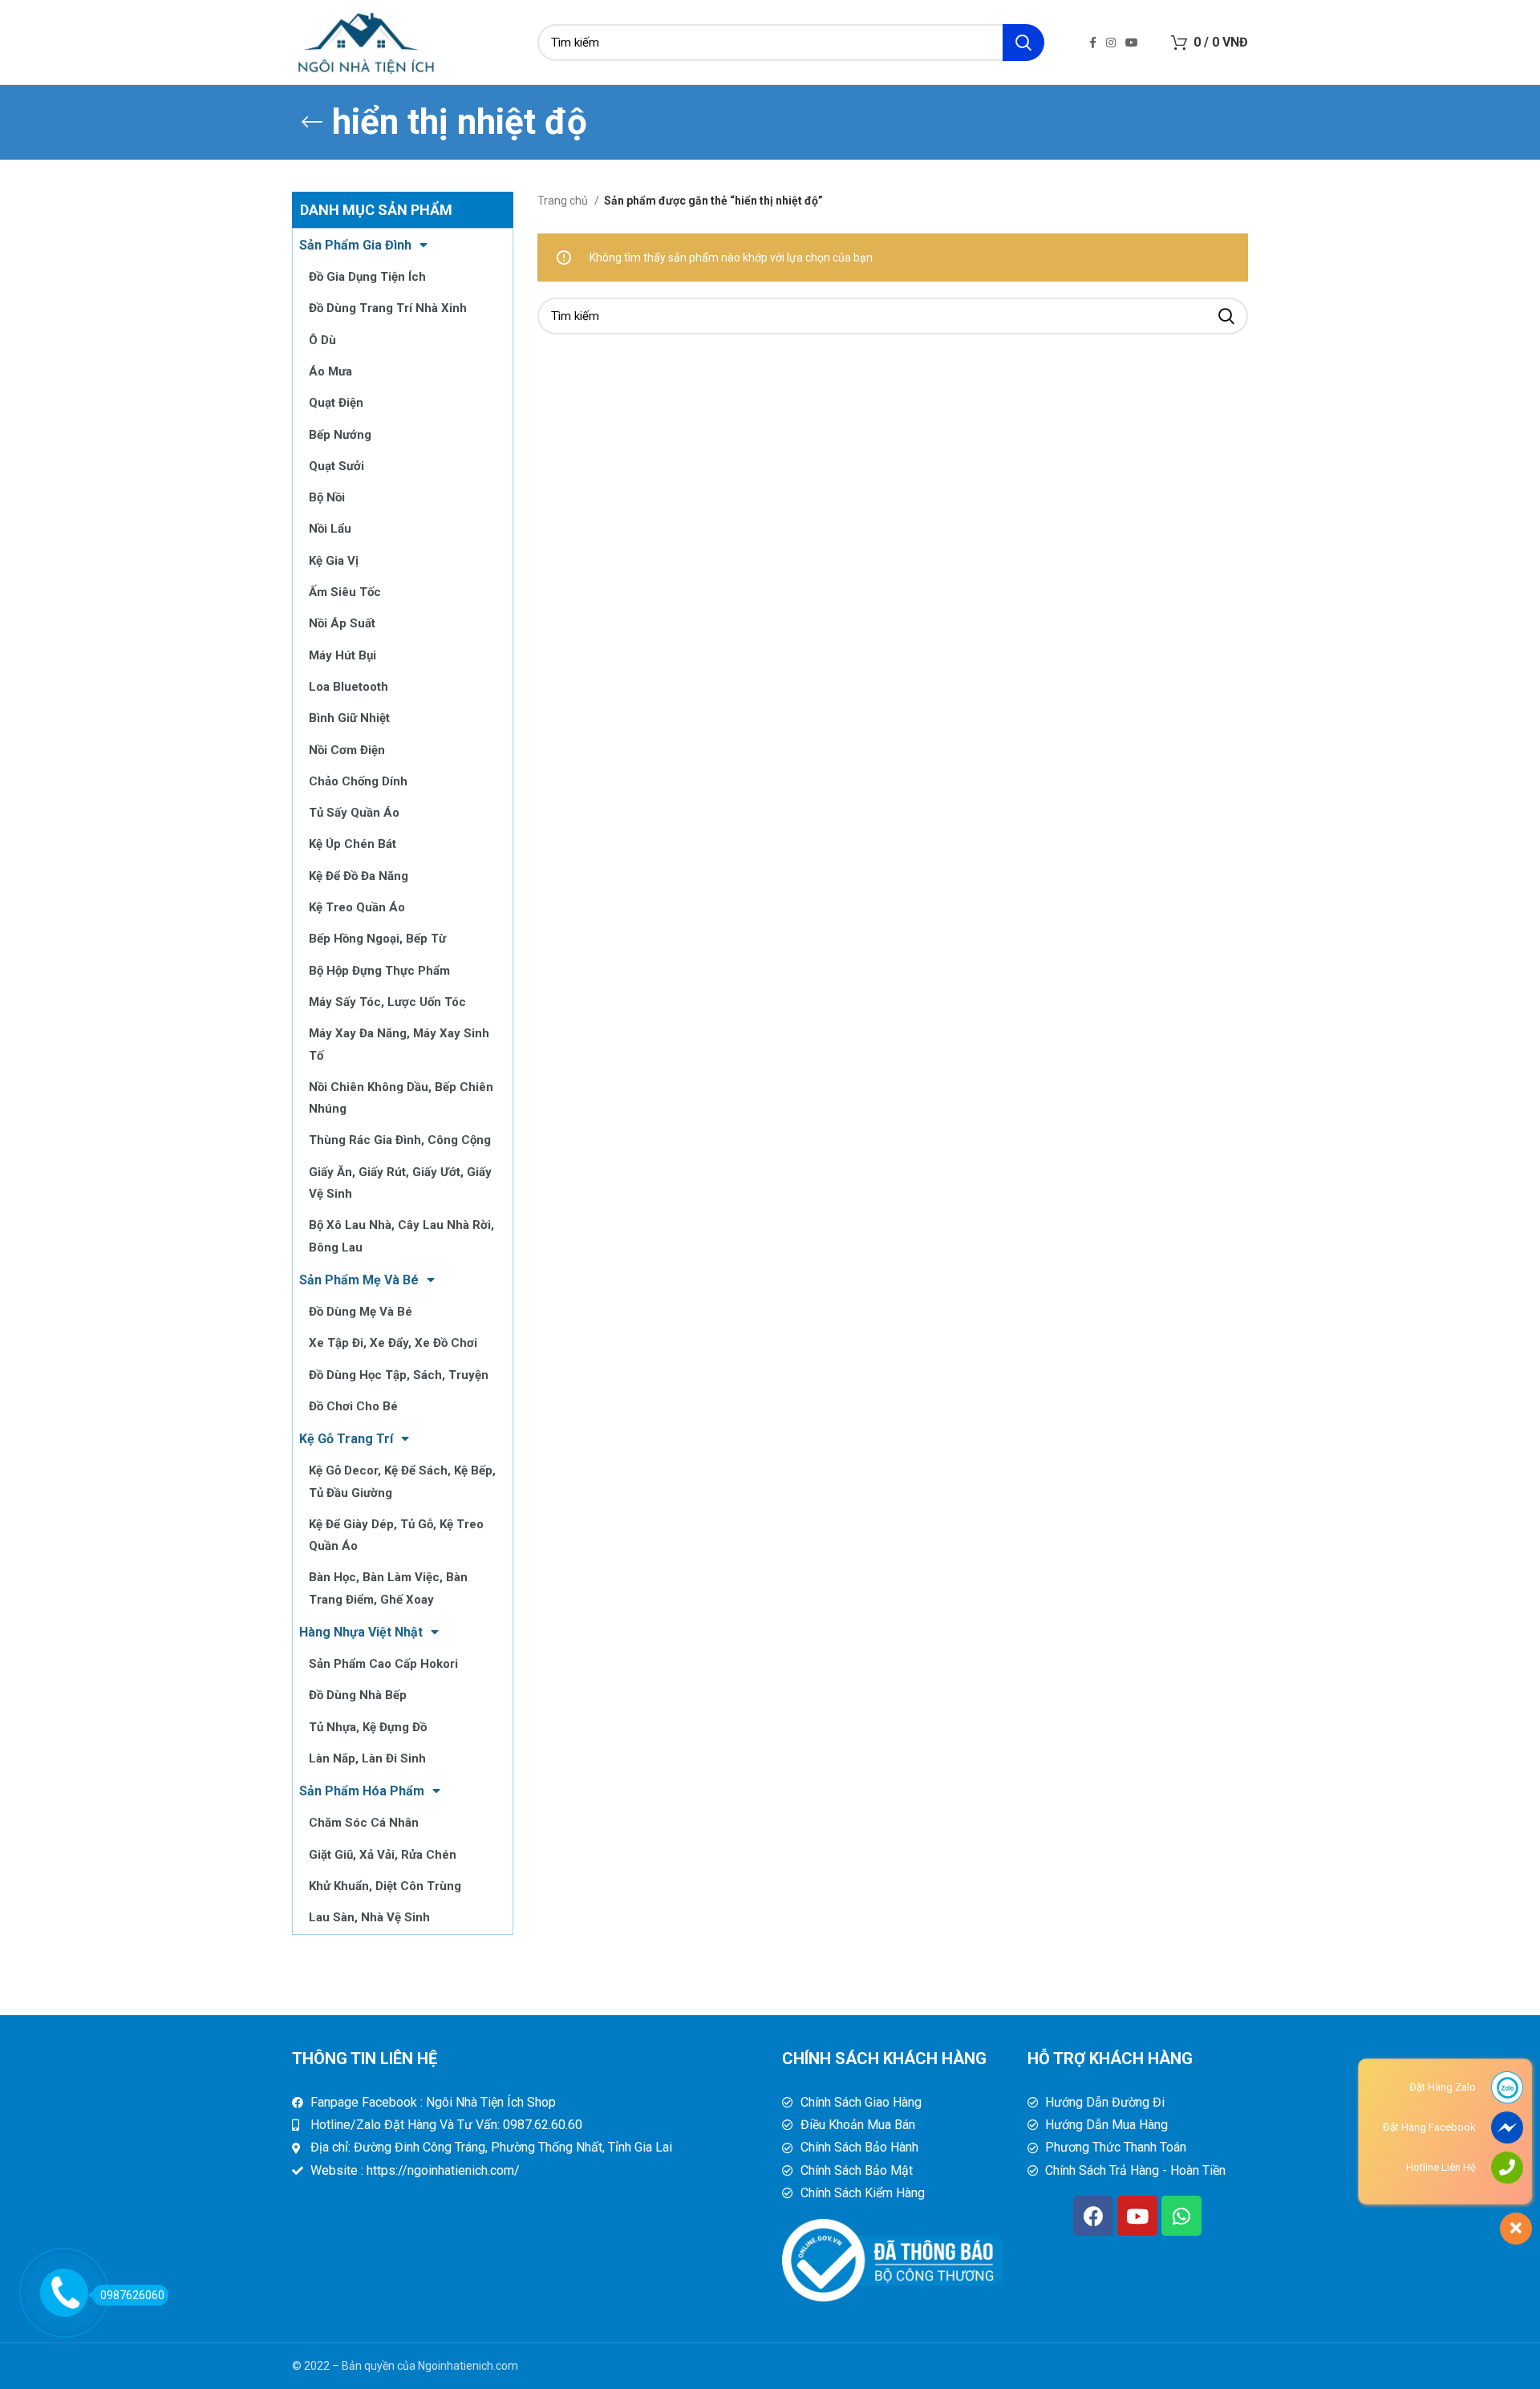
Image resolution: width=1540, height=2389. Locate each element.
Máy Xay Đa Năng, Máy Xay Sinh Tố (399, 1044)
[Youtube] (1137, 2216)
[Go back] (312, 122)
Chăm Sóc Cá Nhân (364, 1823)
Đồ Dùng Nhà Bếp (358, 1695)
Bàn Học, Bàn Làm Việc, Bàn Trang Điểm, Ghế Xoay (388, 1588)
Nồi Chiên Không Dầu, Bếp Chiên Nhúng (401, 1098)
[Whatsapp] (1181, 2216)
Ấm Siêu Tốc (345, 592)
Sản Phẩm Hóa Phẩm (362, 1791)
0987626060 (132, 2295)
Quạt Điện (336, 403)
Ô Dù (322, 340)
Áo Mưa (330, 371)
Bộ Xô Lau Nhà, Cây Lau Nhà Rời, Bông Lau (401, 1236)
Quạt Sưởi (336, 466)
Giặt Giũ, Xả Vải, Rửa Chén (383, 1855)
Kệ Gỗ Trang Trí (346, 1439)
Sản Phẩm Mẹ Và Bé (359, 1280)
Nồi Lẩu (330, 529)
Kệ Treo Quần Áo (357, 907)
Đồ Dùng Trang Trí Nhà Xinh (388, 308)
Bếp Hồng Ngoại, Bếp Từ (377, 939)
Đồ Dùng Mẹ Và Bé (361, 1312)
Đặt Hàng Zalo (1443, 2087)
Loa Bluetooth (349, 687)
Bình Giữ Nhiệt (349, 718)
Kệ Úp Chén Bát (353, 844)
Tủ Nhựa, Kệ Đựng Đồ (368, 1727)
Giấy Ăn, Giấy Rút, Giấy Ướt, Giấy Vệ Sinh (400, 1183)
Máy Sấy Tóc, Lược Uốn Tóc (387, 1002)
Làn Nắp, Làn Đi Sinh (367, 1758)
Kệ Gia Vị (334, 561)
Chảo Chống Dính (358, 781)
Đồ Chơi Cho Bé (353, 1406)
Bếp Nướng (340, 435)
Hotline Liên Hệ (1441, 2167)
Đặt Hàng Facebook (1429, 2127)
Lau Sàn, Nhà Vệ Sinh (369, 1917)
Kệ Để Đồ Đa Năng (359, 876)
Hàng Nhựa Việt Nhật (361, 1632)
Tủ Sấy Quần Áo (354, 813)
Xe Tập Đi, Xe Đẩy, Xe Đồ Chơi (393, 1343)
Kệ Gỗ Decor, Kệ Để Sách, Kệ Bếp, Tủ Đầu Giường (402, 1481)
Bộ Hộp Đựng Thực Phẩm (379, 971)
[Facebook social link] (1093, 43)
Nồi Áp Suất (342, 623)
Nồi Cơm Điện (347, 750)
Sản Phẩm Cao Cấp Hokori (383, 1664)
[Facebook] (1093, 2216)
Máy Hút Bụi (342, 655)
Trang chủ (564, 201)
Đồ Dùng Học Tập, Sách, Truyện (399, 1375)
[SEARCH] (1023, 43)
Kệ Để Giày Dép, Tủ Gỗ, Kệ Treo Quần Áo (396, 1535)
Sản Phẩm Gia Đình (355, 245)
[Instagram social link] (1111, 43)
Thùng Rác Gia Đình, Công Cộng (400, 1140)
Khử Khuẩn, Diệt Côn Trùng (385, 1886)
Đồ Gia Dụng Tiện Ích (367, 277)
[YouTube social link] (1132, 43)
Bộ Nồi (327, 497)
